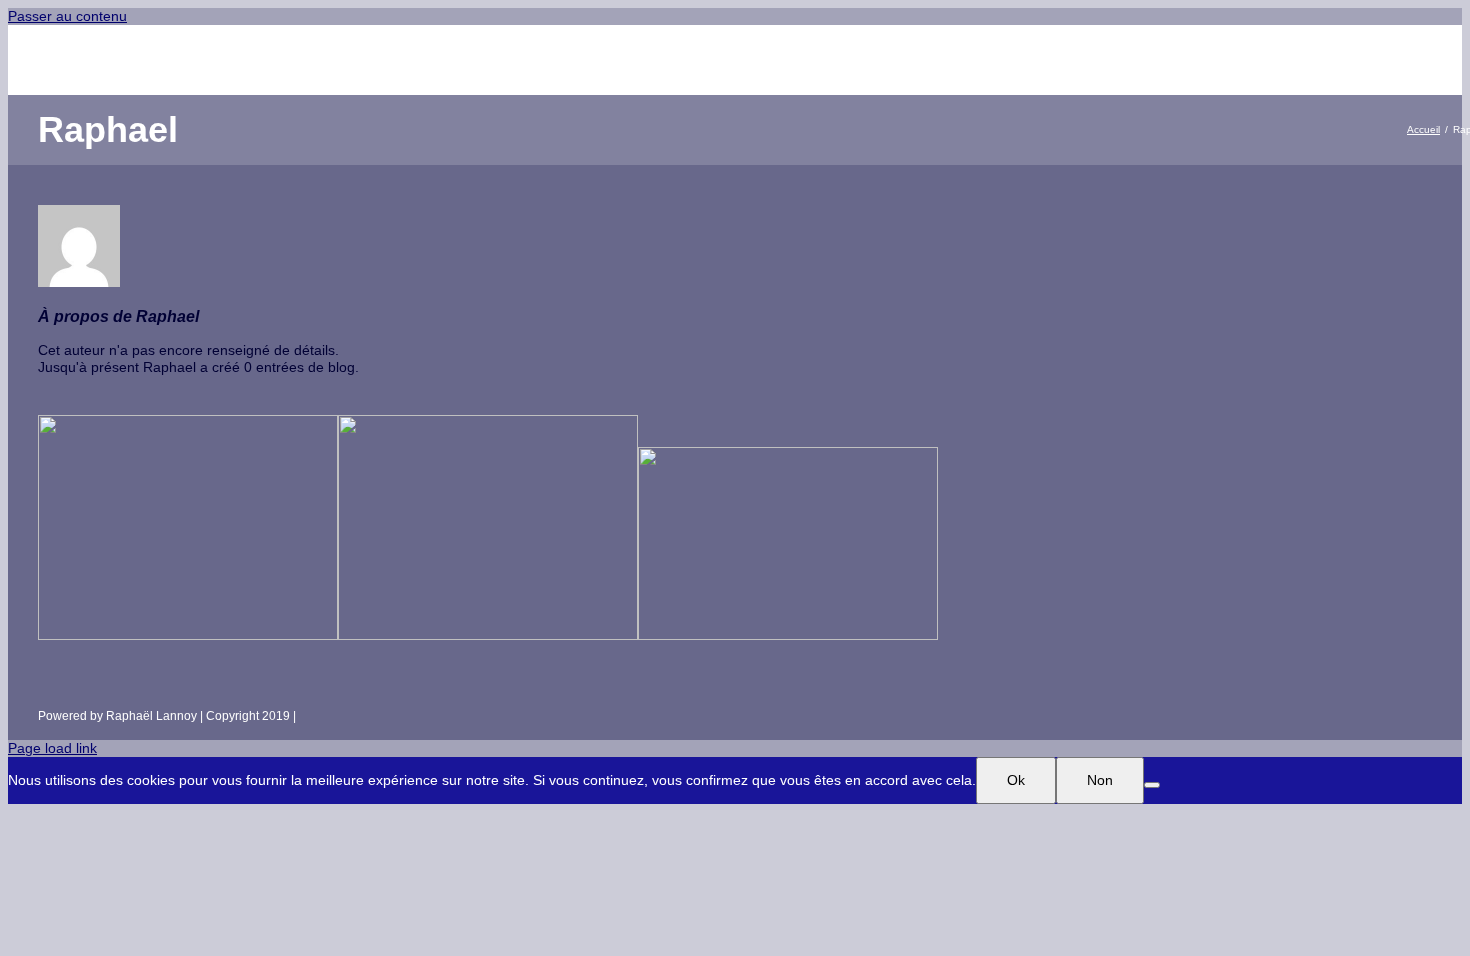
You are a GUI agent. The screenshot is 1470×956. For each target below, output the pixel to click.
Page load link (52, 748)
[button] (1207, 60)
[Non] (1152, 785)
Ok (1016, 780)
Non (1100, 780)
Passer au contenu (67, 16)
